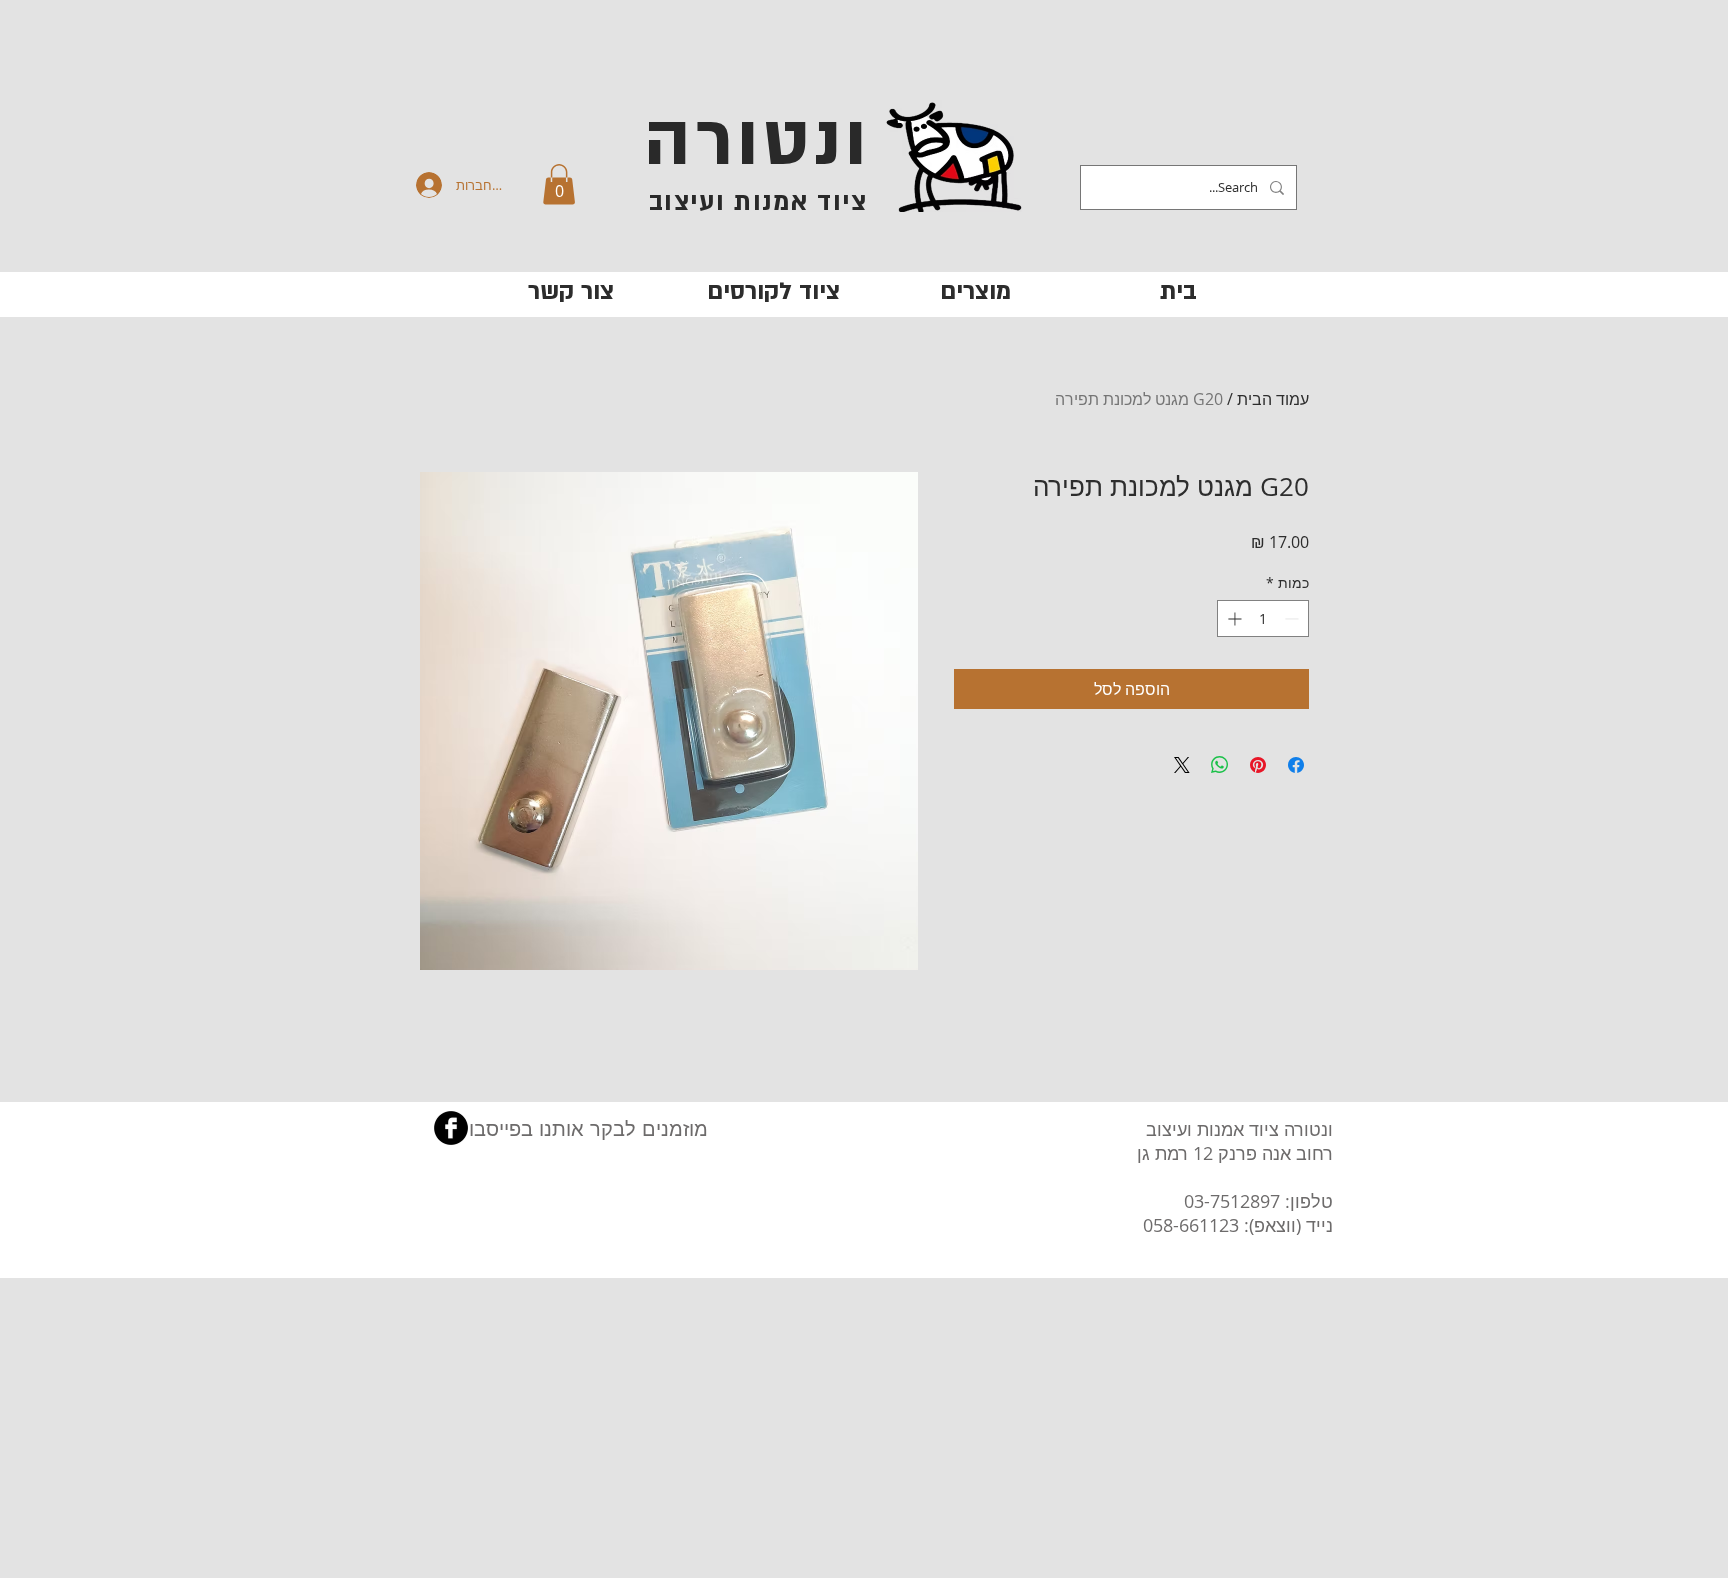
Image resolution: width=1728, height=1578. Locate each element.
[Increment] (1232, 618)
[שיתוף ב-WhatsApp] (1220, 765)
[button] (559, 184)
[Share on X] (1182, 765)
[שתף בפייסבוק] (1296, 765)
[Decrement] (1293, 618)
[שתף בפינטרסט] (1258, 765)
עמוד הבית (1273, 399)
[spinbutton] (1263, 618)
